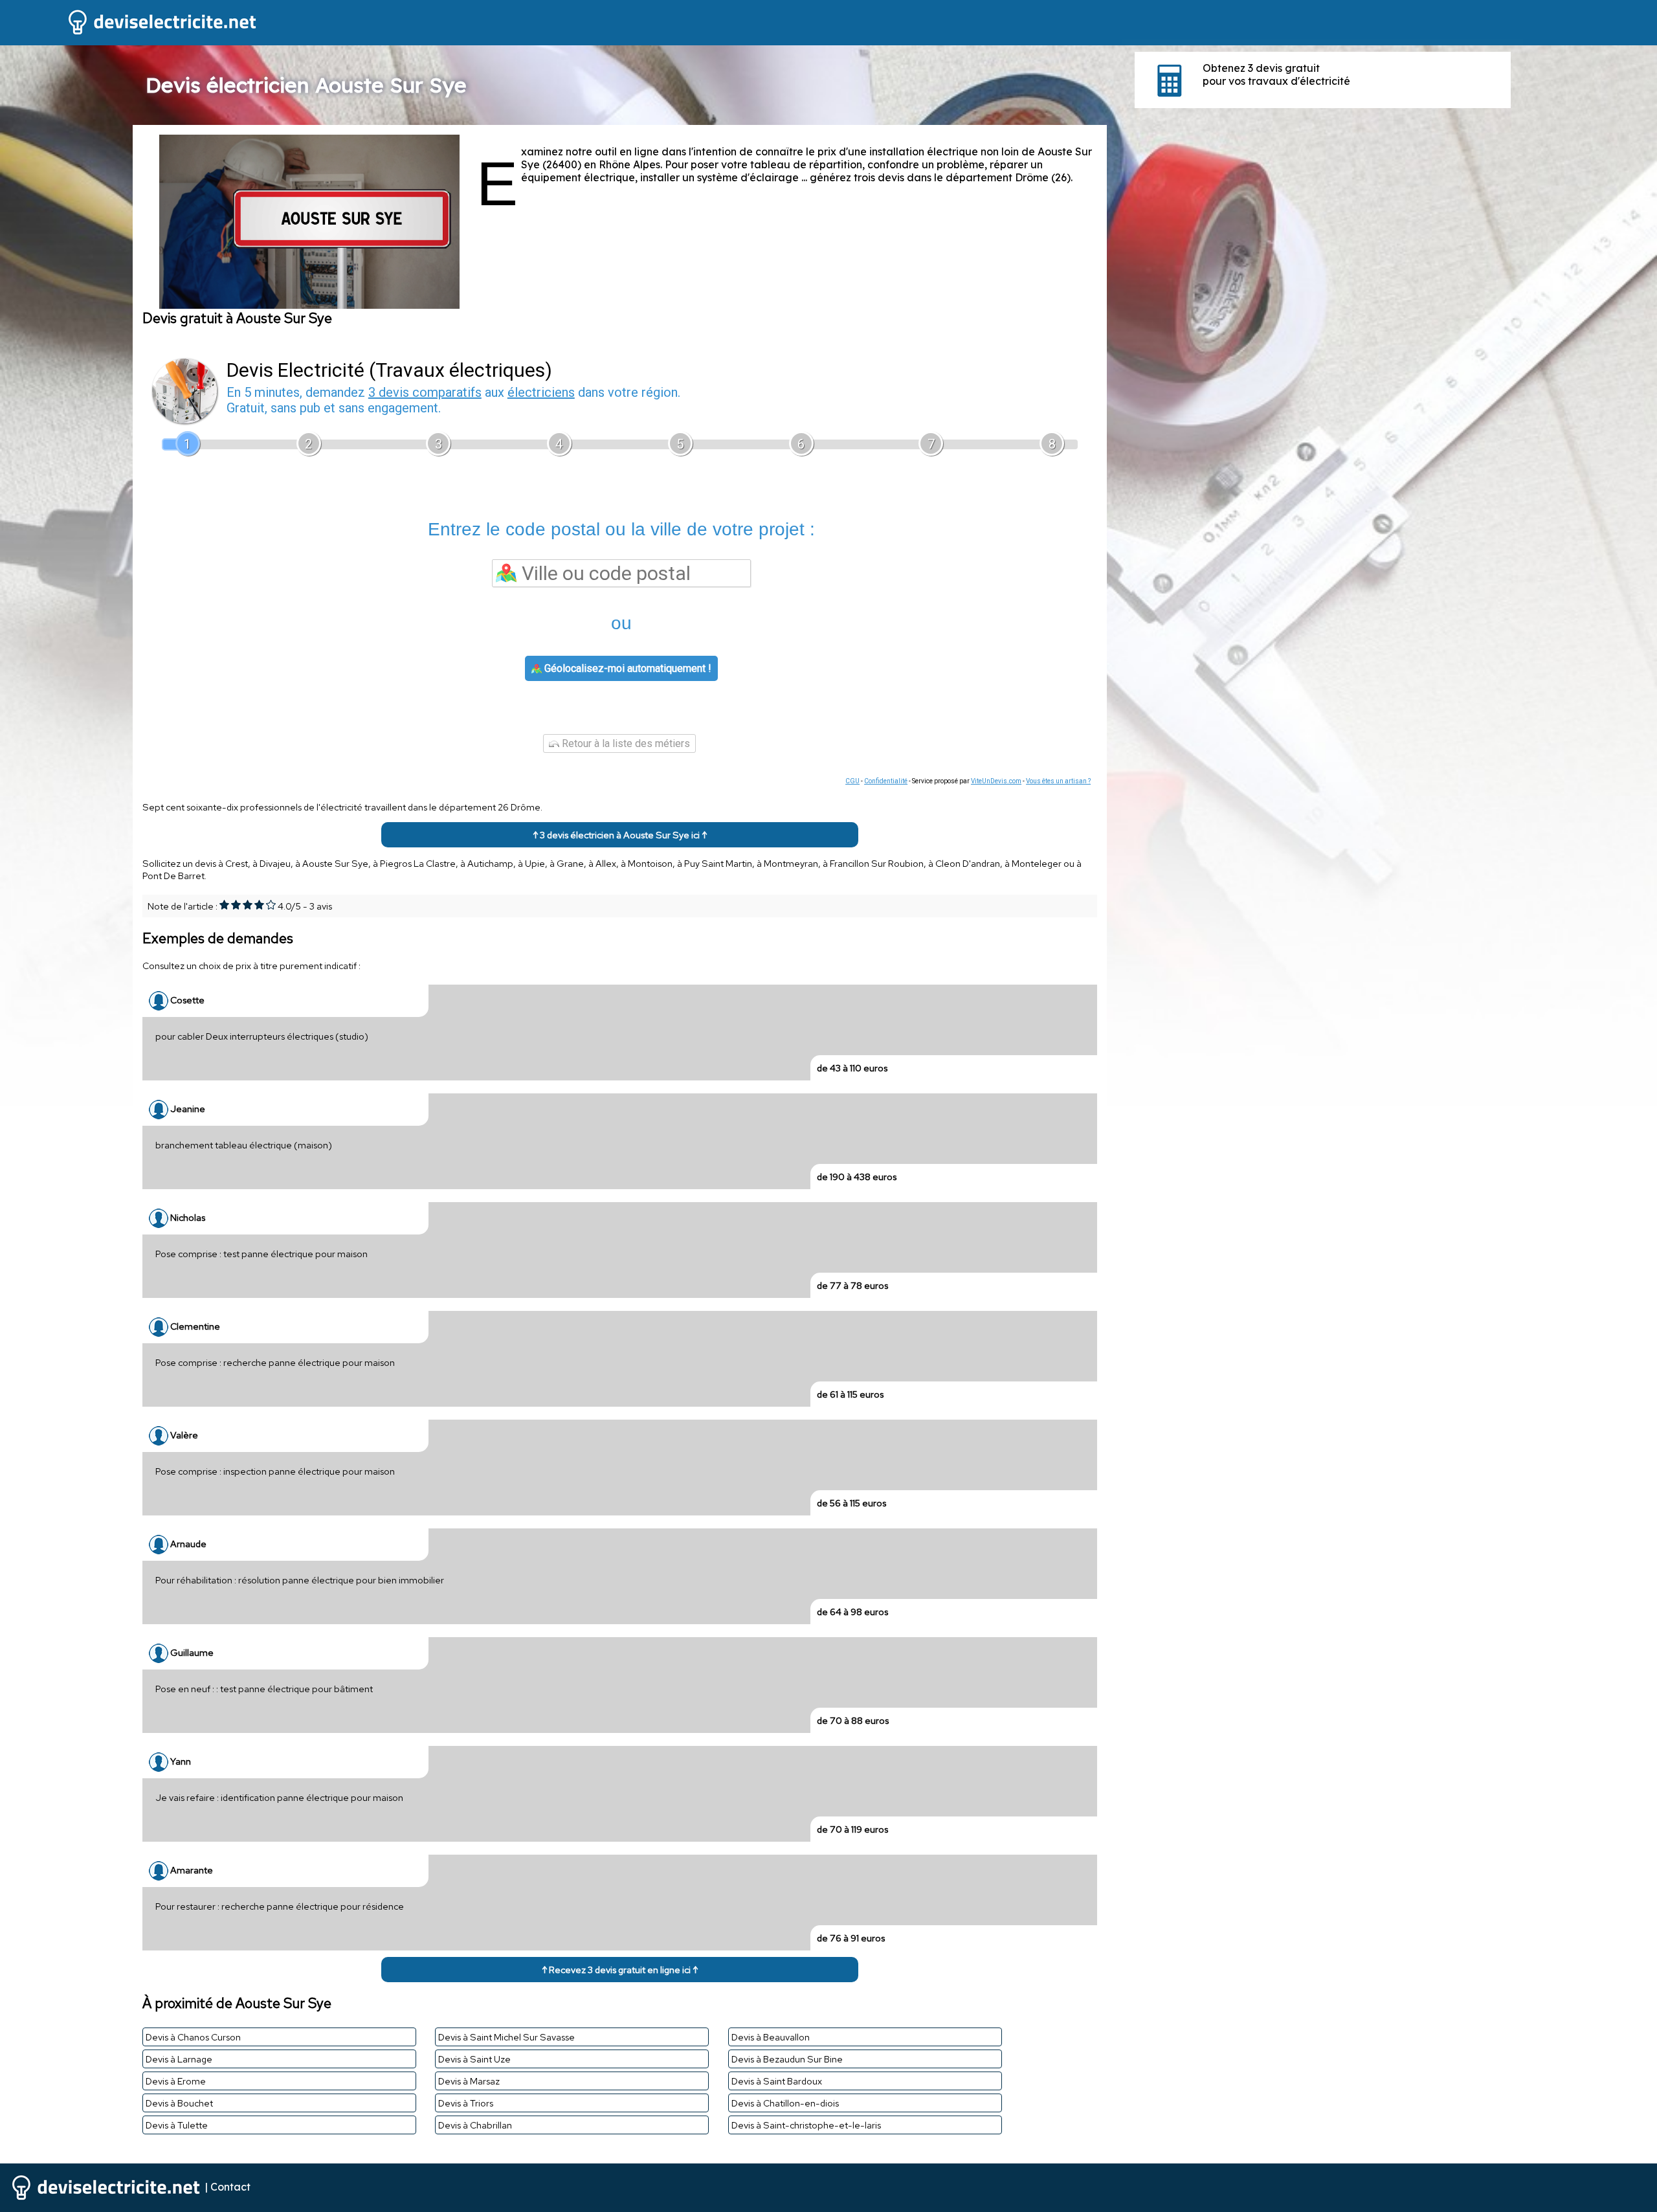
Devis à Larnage (179, 2059)
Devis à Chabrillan (475, 2125)
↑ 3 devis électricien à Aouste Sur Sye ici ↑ (620, 835)
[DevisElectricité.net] (129, 33)
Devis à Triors (466, 2103)
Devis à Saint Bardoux (777, 2081)
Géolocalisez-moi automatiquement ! (627, 668)
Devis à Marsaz (469, 2081)
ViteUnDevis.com (996, 781)
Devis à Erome (176, 2081)
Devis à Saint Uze (474, 2059)
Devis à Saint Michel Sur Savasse (506, 2037)
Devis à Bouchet (179, 2103)
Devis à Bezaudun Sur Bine (787, 2059)
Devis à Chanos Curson (193, 2037)
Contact (230, 2186)
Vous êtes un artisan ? (1058, 781)
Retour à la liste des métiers (625, 743)
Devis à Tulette (177, 2125)
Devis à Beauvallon (771, 2037)
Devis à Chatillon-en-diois (785, 2103)
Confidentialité (886, 781)
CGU (852, 781)
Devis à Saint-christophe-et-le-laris (806, 2125)
